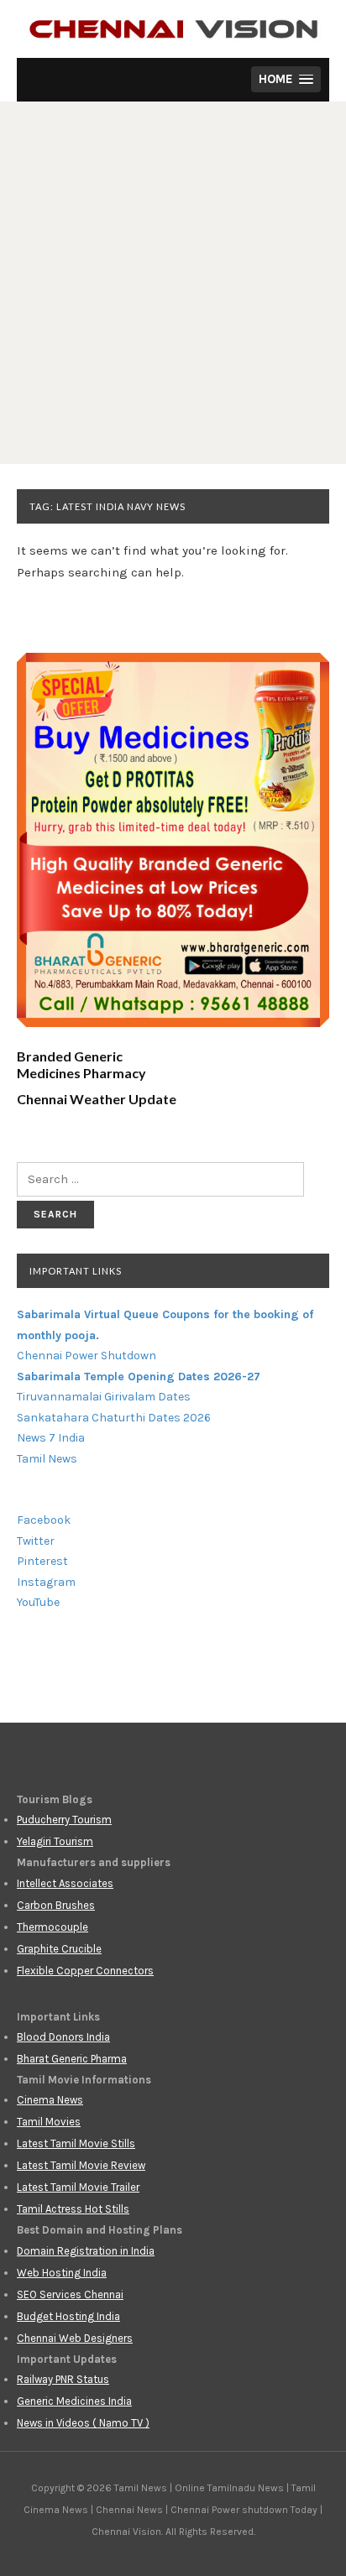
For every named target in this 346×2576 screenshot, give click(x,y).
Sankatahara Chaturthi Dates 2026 (114, 1418)
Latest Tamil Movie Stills (76, 2143)
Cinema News (50, 2100)
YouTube (38, 1602)
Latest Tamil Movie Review (81, 2165)
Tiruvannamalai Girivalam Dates (104, 1397)
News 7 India (51, 1438)
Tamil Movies (49, 2122)
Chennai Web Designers (75, 2338)
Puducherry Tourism (64, 1820)
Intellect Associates (65, 1883)
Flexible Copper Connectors (85, 1971)
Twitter (36, 1541)
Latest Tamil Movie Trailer (78, 2187)
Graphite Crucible (59, 1949)
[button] (286, 79)
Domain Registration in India (86, 2251)
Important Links (76, 1271)
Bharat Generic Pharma (72, 2059)
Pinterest (42, 1561)
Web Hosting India (62, 2273)
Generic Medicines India (74, 2401)
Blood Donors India (63, 2037)
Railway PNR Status (63, 2379)
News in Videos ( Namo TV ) (83, 2423)
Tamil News (47, 1459)
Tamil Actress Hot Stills (73, 2209)
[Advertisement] (173, 283)
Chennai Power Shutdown (86, 1356)
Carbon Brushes (56, 1905)
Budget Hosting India (68, 2316)
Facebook (44, 1520)
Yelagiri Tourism (55, 1841)
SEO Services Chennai (70, 2294)
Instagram (46, 1582)
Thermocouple (52, 1927)
